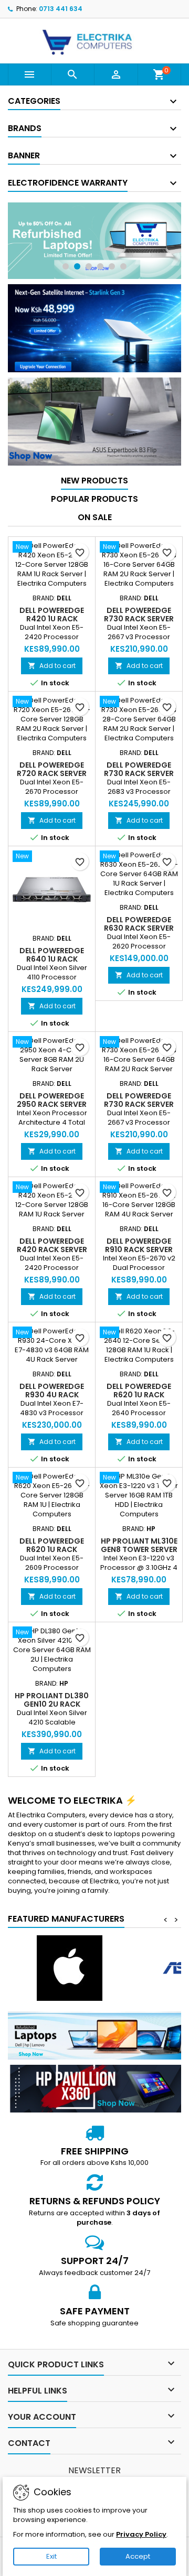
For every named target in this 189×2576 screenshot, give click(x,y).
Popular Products (94, 499)
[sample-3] (94, 241)
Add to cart (52, 666)
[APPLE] (69, 1968)
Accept (138, 2556)
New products (94, 481)
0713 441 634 (61, 9)
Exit (51, 2556)
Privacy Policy (141, 2534)
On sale (95, 517)
